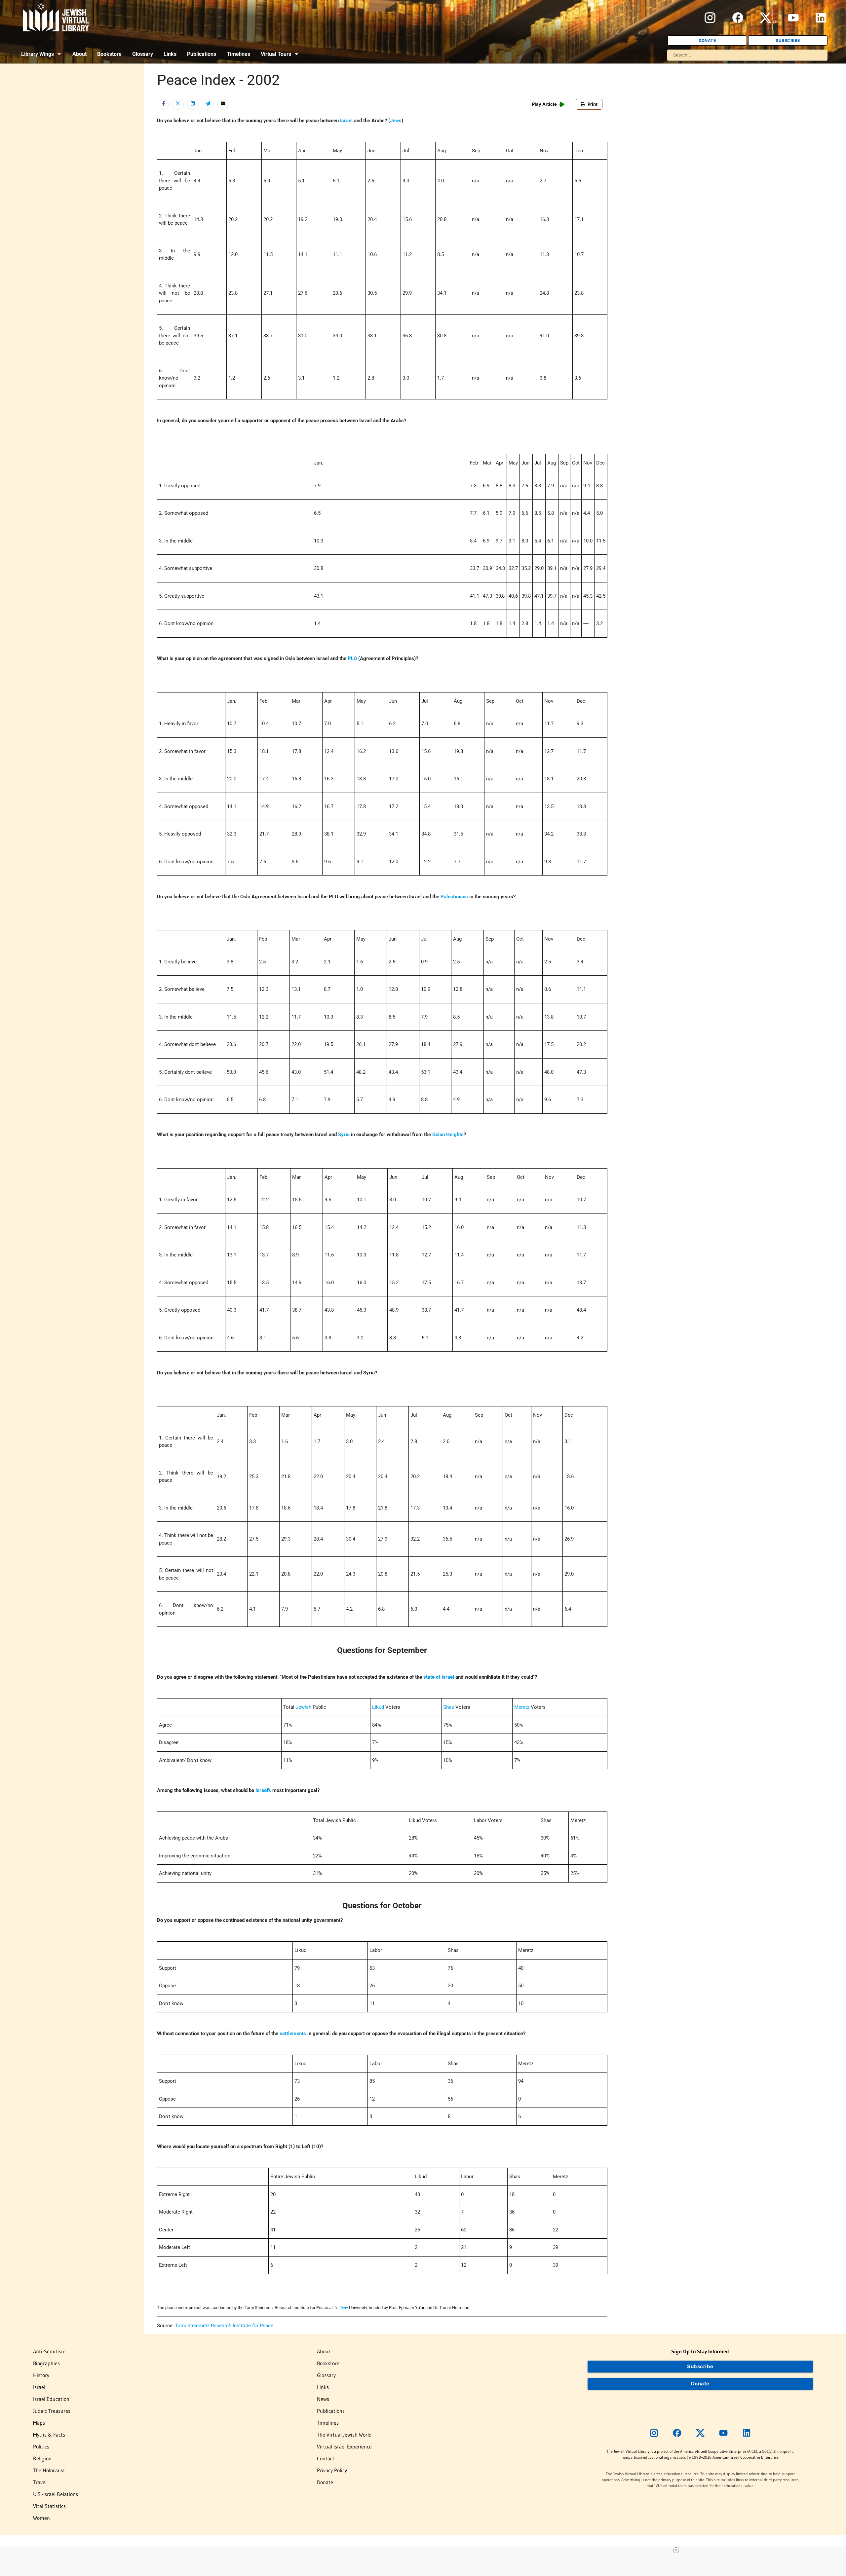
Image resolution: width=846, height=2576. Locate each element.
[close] (426, 2550)
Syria (344, 1135)
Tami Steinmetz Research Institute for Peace (224, 2326)
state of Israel (439, 1677)
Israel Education (51, 2399)
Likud (378, 1707)
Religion (42, 2458)
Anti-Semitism (49, 2351)
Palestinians (454, 897)
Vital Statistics (49, 2506)
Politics (41, 2446)
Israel (346, 121)
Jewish (304, 1707)
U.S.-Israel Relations (56, 2494)
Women (41, 2518)
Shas (449, 1707)
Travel (40, 2482)
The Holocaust (49, 2470)
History (41, 2375)
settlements (293, 2034)
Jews (396, 121)
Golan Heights (448, 1135)
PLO (352, 658)
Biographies (46, 2363)
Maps (39, 2423)
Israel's (263, 1790)
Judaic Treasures (52, 2411)
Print (593, 104)
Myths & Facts (49, 2435)
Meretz (522, 1707)
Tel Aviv (341, 2308)
